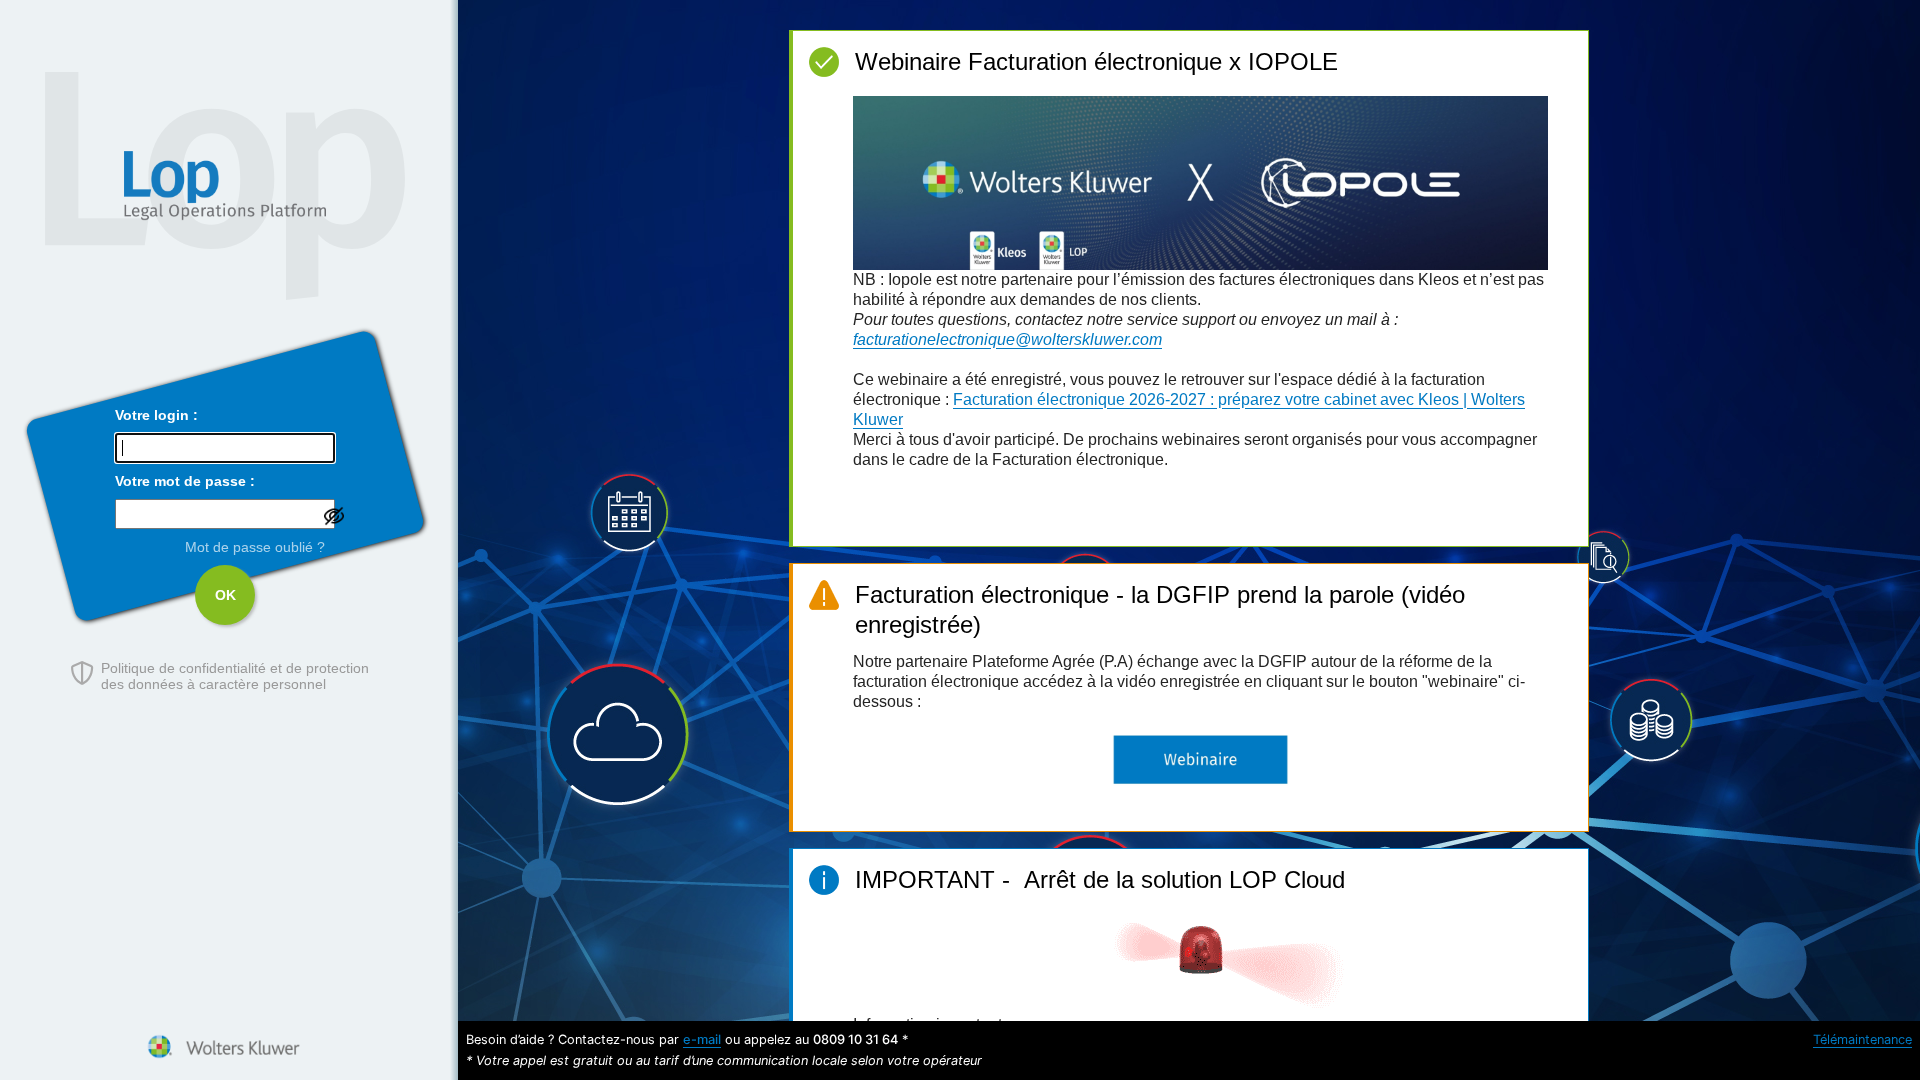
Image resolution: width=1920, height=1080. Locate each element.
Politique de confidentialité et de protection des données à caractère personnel (235, 676)
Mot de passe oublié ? (255, 547)
